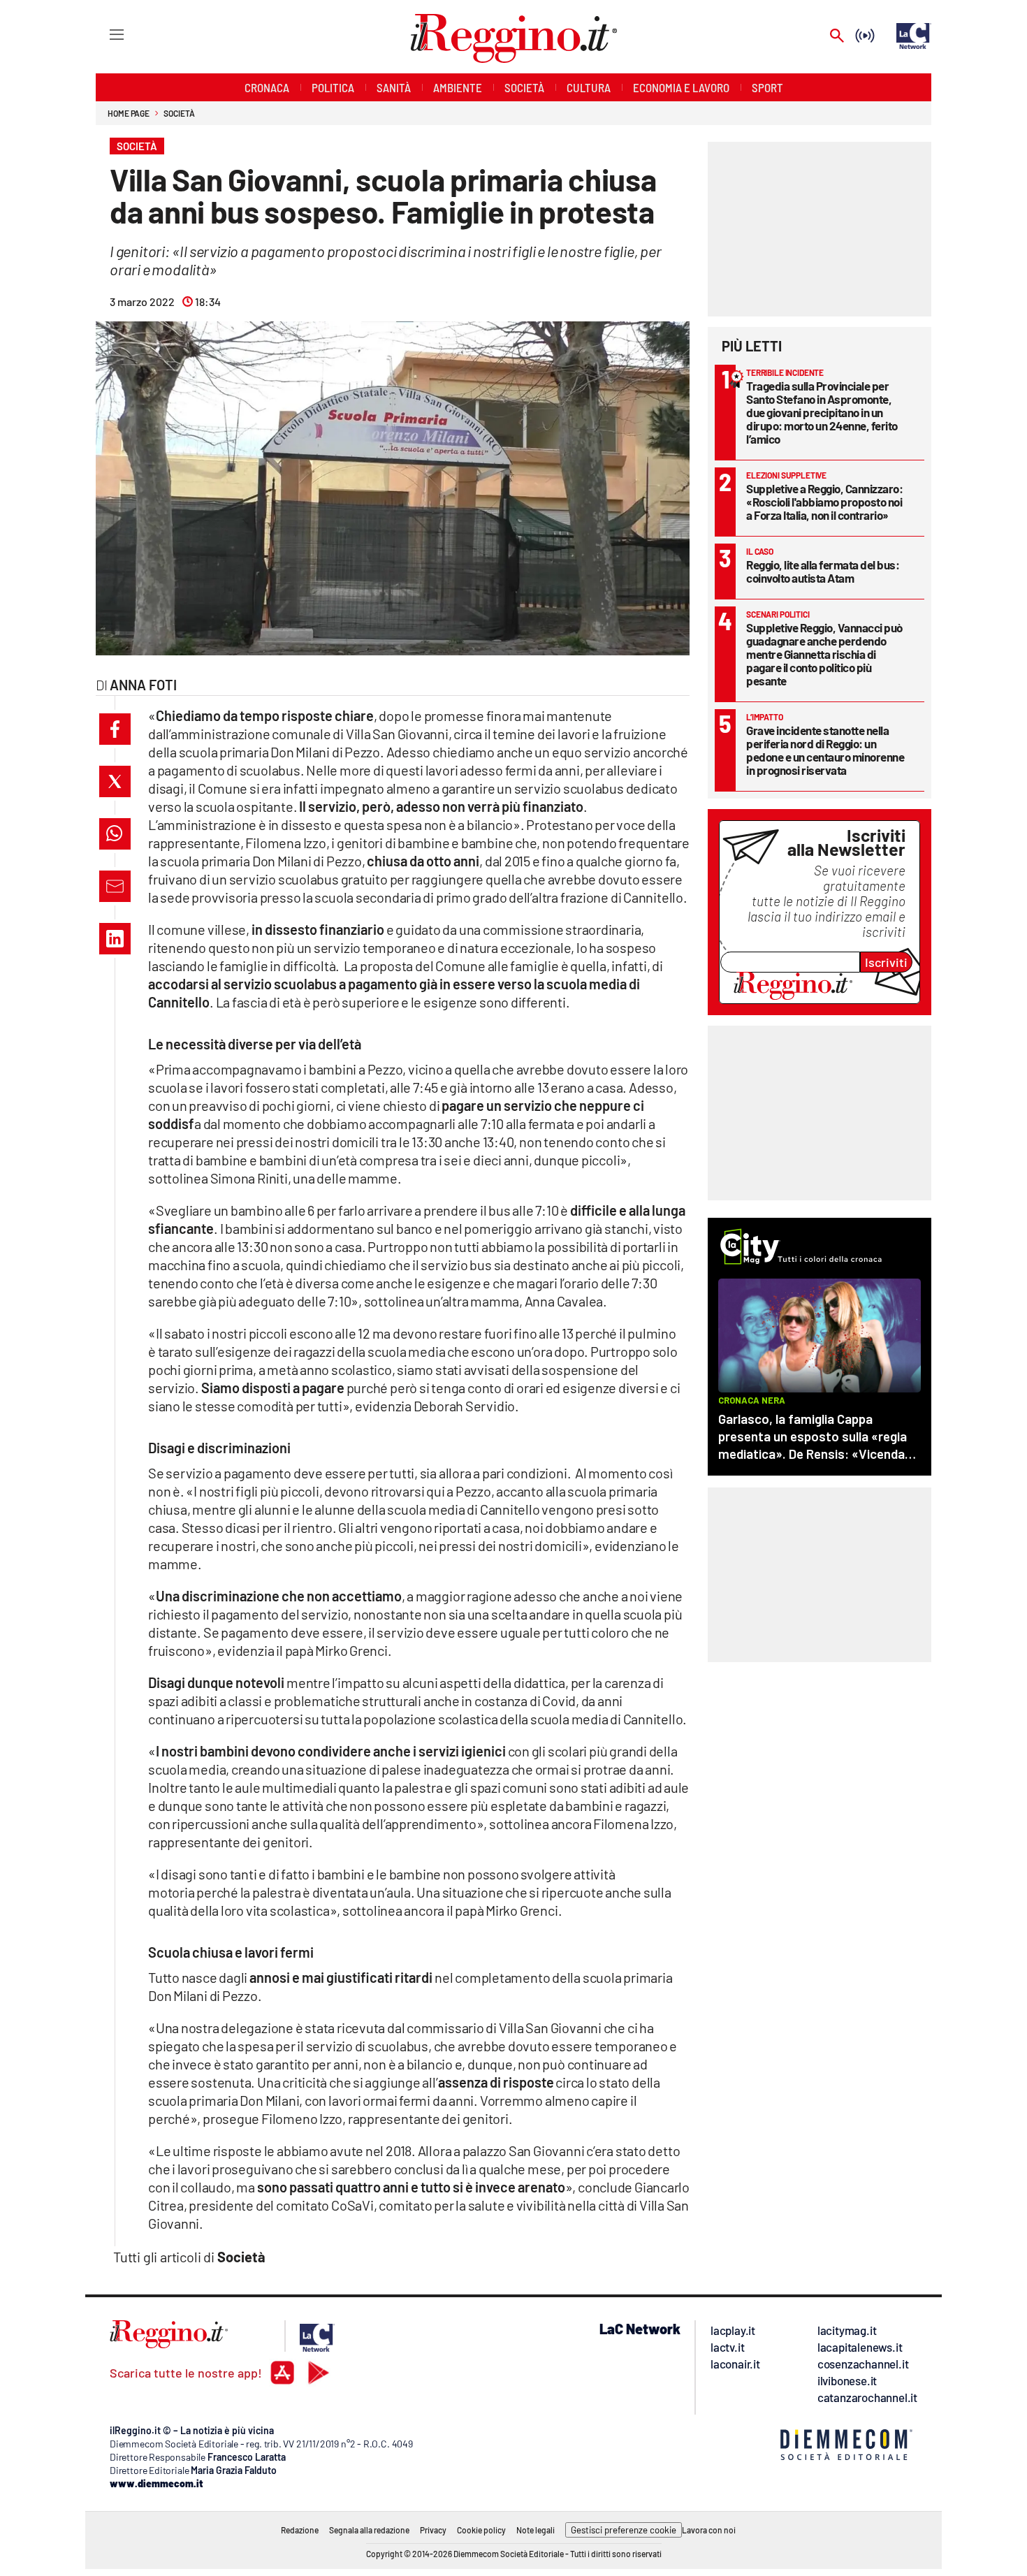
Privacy (433, 2530)
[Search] (837, 37)
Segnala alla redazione (369, 2530)
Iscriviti (886, 962)
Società (179, 113)
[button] (115, 729)
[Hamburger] (104, 34)
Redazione (300, 2530)
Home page (129, 113)
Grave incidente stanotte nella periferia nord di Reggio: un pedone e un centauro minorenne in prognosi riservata (825, 750)
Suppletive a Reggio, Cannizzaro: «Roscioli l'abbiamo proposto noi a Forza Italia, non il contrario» (824, 502)
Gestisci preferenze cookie (624, 2530)
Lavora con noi (709, 2530)
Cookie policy (481, 2530)
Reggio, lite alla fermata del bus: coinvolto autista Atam (823, 571)
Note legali (536, 2530)
